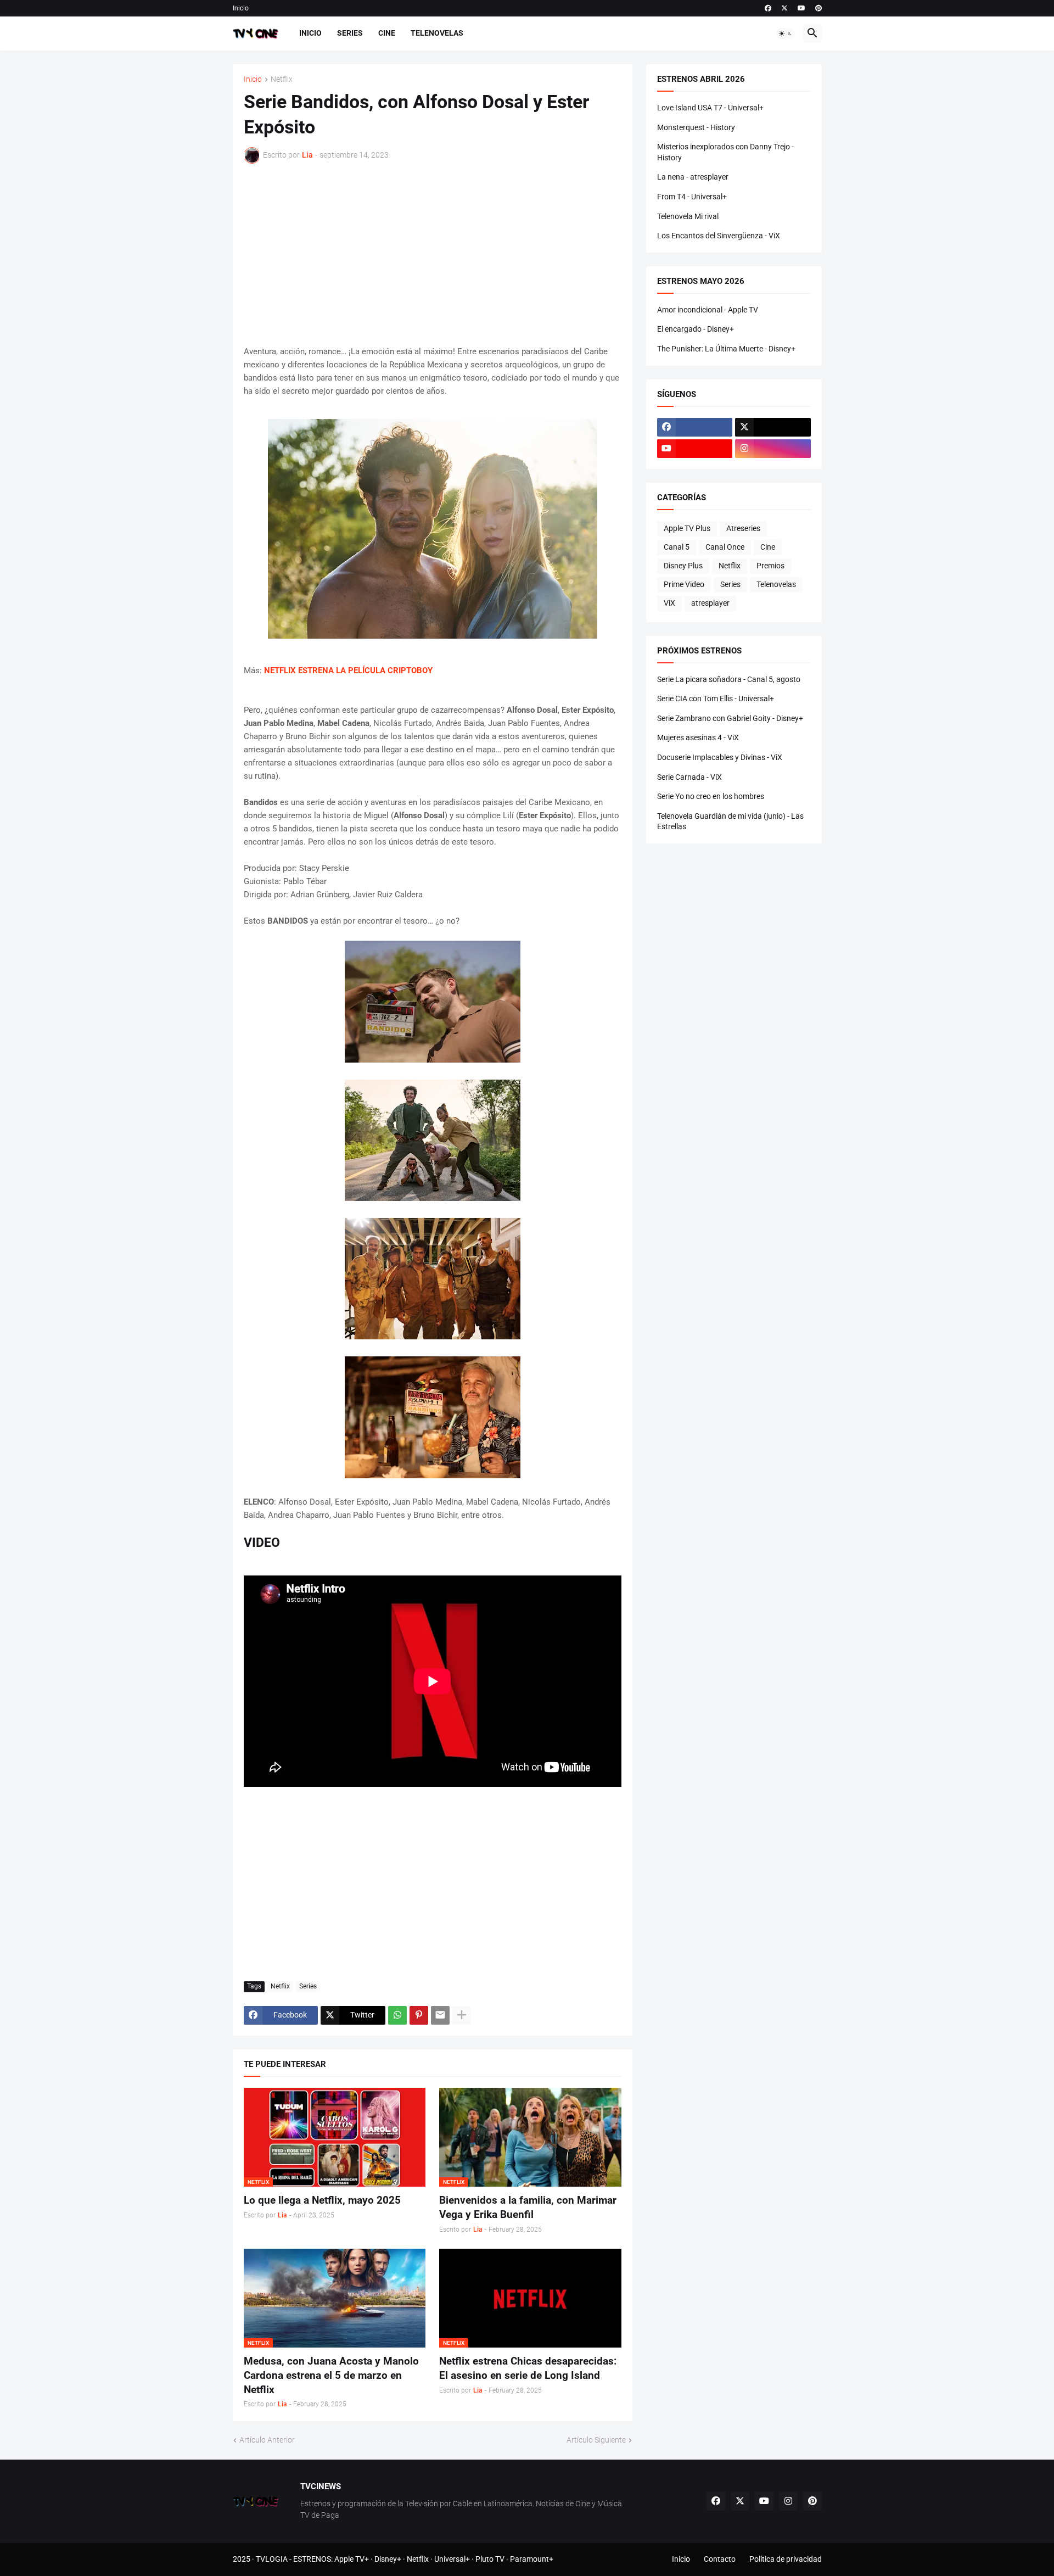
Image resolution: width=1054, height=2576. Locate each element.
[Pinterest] (419, 2015)
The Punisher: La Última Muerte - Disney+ (726, 349)
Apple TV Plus (687, 528)
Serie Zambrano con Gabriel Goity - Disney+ (730, 718)
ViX (669, 603)
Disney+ (388, 2559)
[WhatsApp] (397, 2015)
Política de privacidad (786, 2559)
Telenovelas (437, 33)
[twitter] (784, 8)
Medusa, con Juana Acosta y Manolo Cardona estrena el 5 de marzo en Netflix (331, 2375)
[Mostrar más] (462, 2015)
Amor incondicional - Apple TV (708, 310)
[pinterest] (818, 8)
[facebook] (768, 8)
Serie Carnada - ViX (689, 777)
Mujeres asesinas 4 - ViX (698, 737)
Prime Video (684, 584)
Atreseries (743, 528)
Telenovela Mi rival (688, 216)
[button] (786, 33)
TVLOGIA (272, 2559)
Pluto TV (490, 2559)
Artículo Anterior (267, 2440)
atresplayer (710, 603)
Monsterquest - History (696, 127)
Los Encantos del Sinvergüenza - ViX (719, 236)
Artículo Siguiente (596, 2440)
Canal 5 (677, 547)
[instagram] (773, 449)
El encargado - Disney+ (696, 329)
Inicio (241, 8)
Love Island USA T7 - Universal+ (710, 108)
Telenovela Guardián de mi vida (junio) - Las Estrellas (730, 822)
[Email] (440, 2015)
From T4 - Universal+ (692, 197)
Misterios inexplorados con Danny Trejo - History (725, 152)
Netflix (282, 79)
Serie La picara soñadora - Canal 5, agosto (729, 679)
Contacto (720, 2559)
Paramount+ (532, 2559)
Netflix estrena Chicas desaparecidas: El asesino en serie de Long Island (528, 2368)
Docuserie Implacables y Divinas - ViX (720, 757)
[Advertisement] (433, 254)
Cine (387, 33)
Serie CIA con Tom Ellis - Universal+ (716, 699)
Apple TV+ (352, 2559)
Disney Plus (683, 566)
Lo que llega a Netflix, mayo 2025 (322, 2200)
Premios (770, 566)
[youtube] (801, 8)
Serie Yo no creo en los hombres (711, 796)
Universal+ (452, 2559)
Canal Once (725, 547)
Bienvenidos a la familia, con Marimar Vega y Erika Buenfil (528, 2207)
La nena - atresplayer (693, 177)
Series (350, 33)
